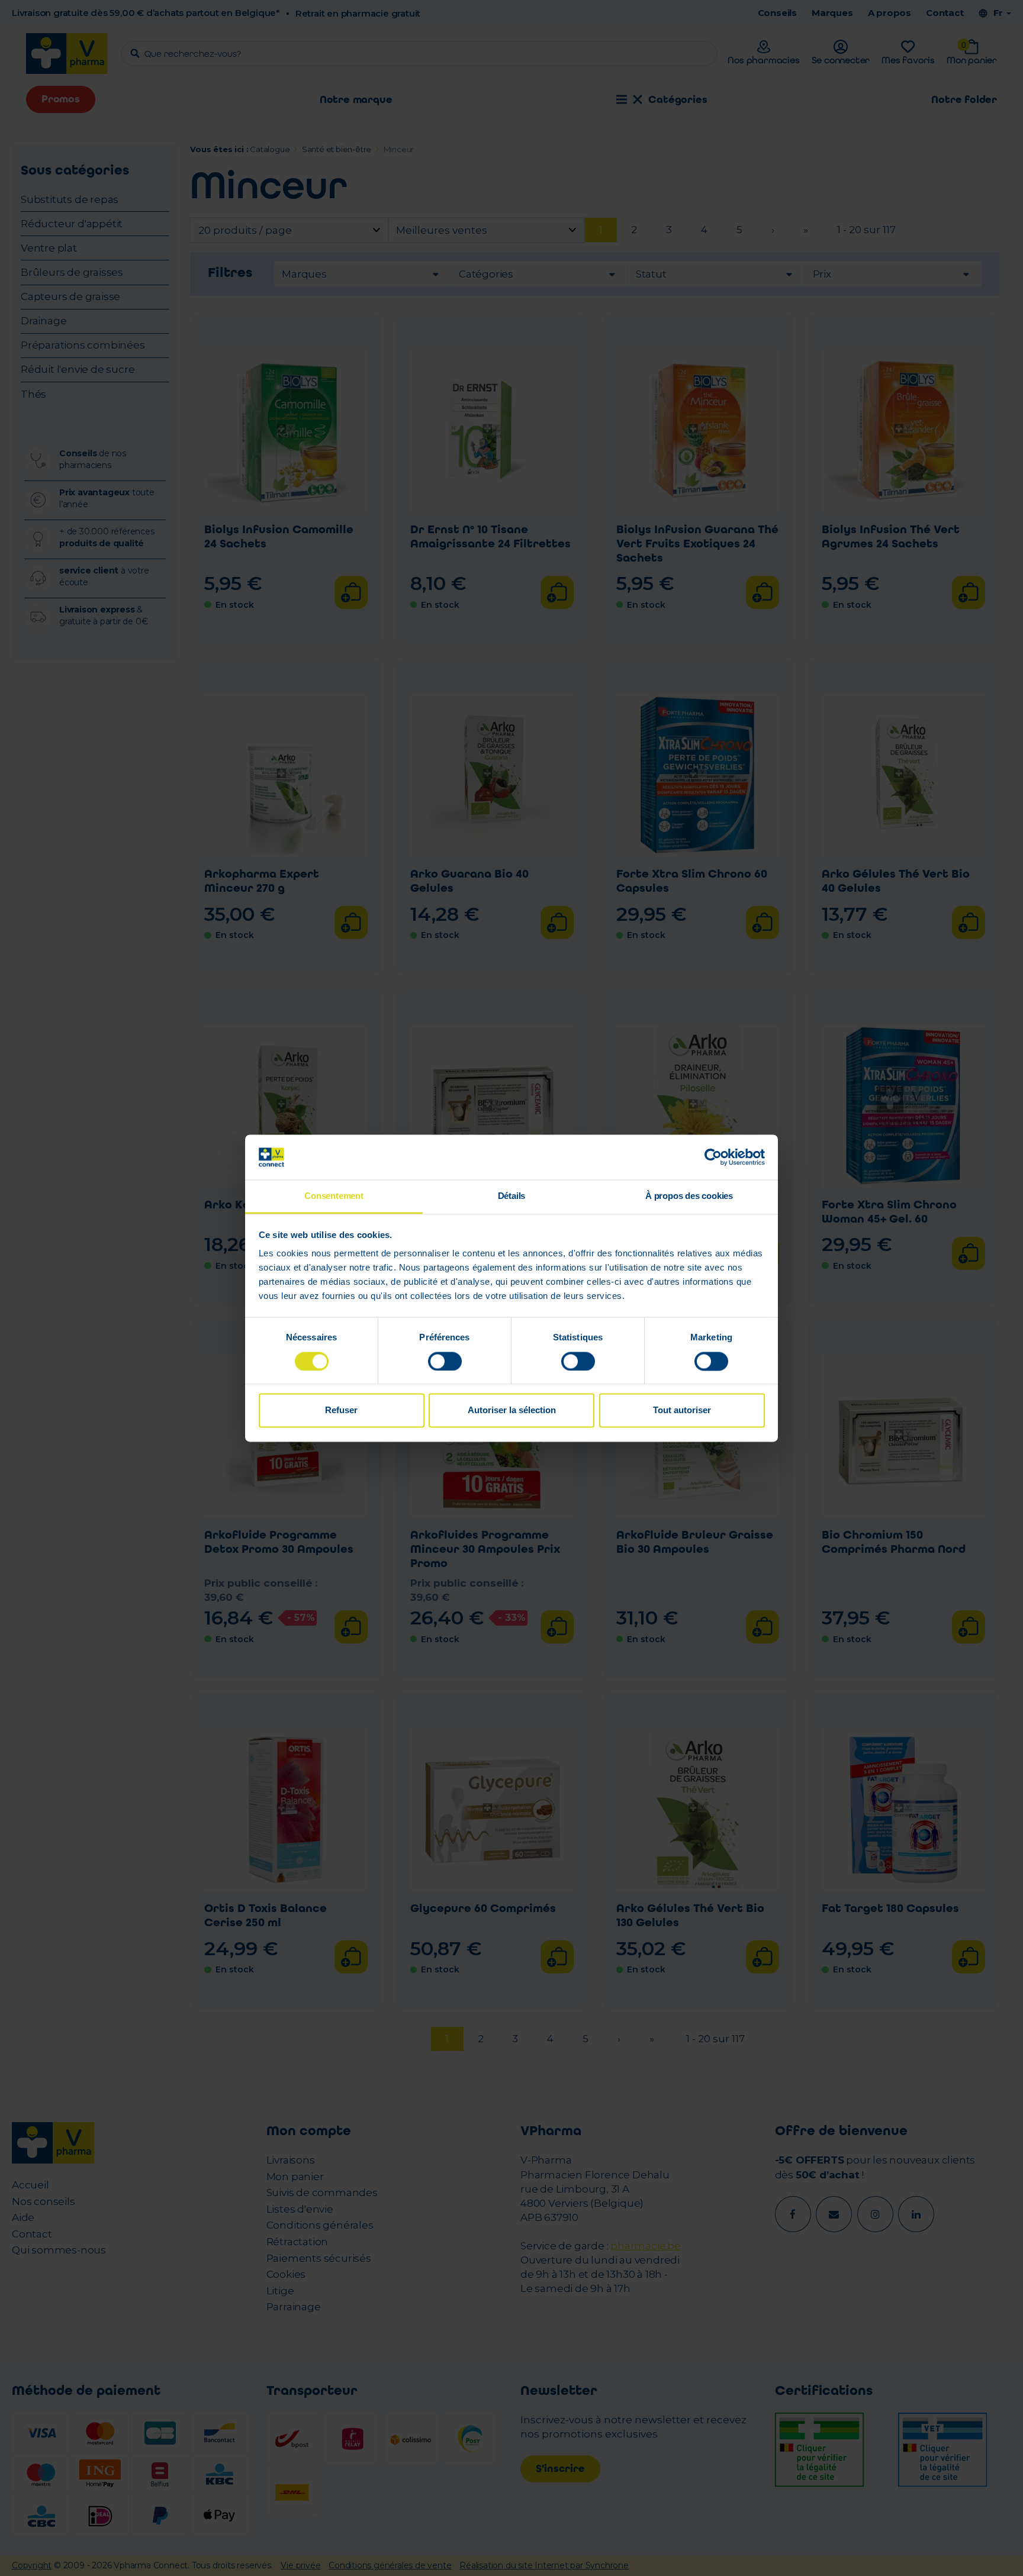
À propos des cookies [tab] (689, 1196)
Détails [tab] (512, 1196)
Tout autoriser (682, 1410)
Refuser (341, 1410)
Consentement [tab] (334, 1196)
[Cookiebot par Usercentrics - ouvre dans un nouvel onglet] (713, 1157)
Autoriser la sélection (512, 1410)
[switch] (445, 1361)
